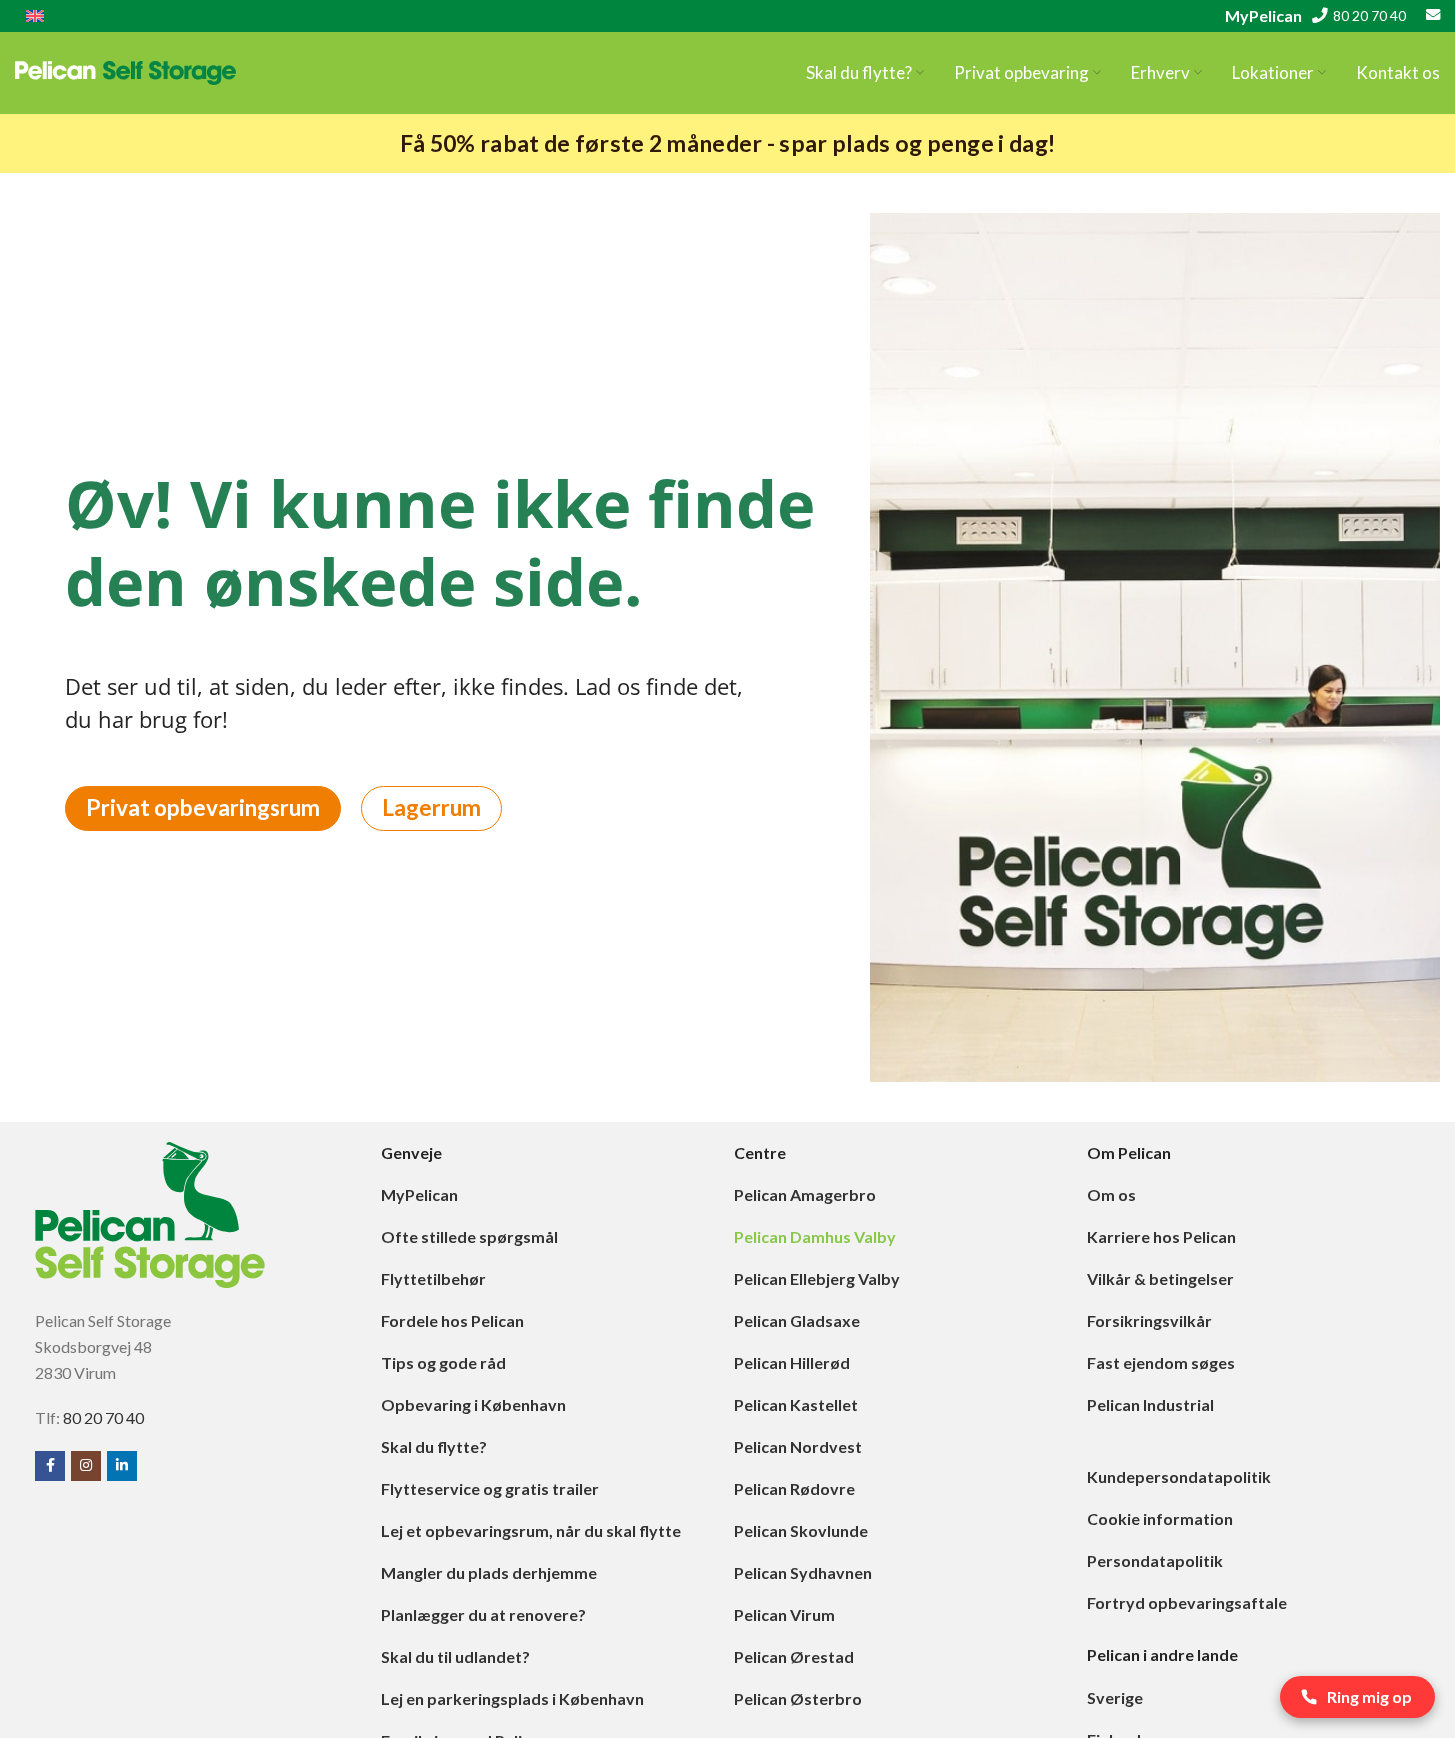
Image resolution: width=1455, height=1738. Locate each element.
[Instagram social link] (86, 1466)
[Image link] (150, 1212)
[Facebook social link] (50, 1466)
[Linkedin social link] (122, 1466)
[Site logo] (125, 70)
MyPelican (1263, 15)
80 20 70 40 (1369, 16)
